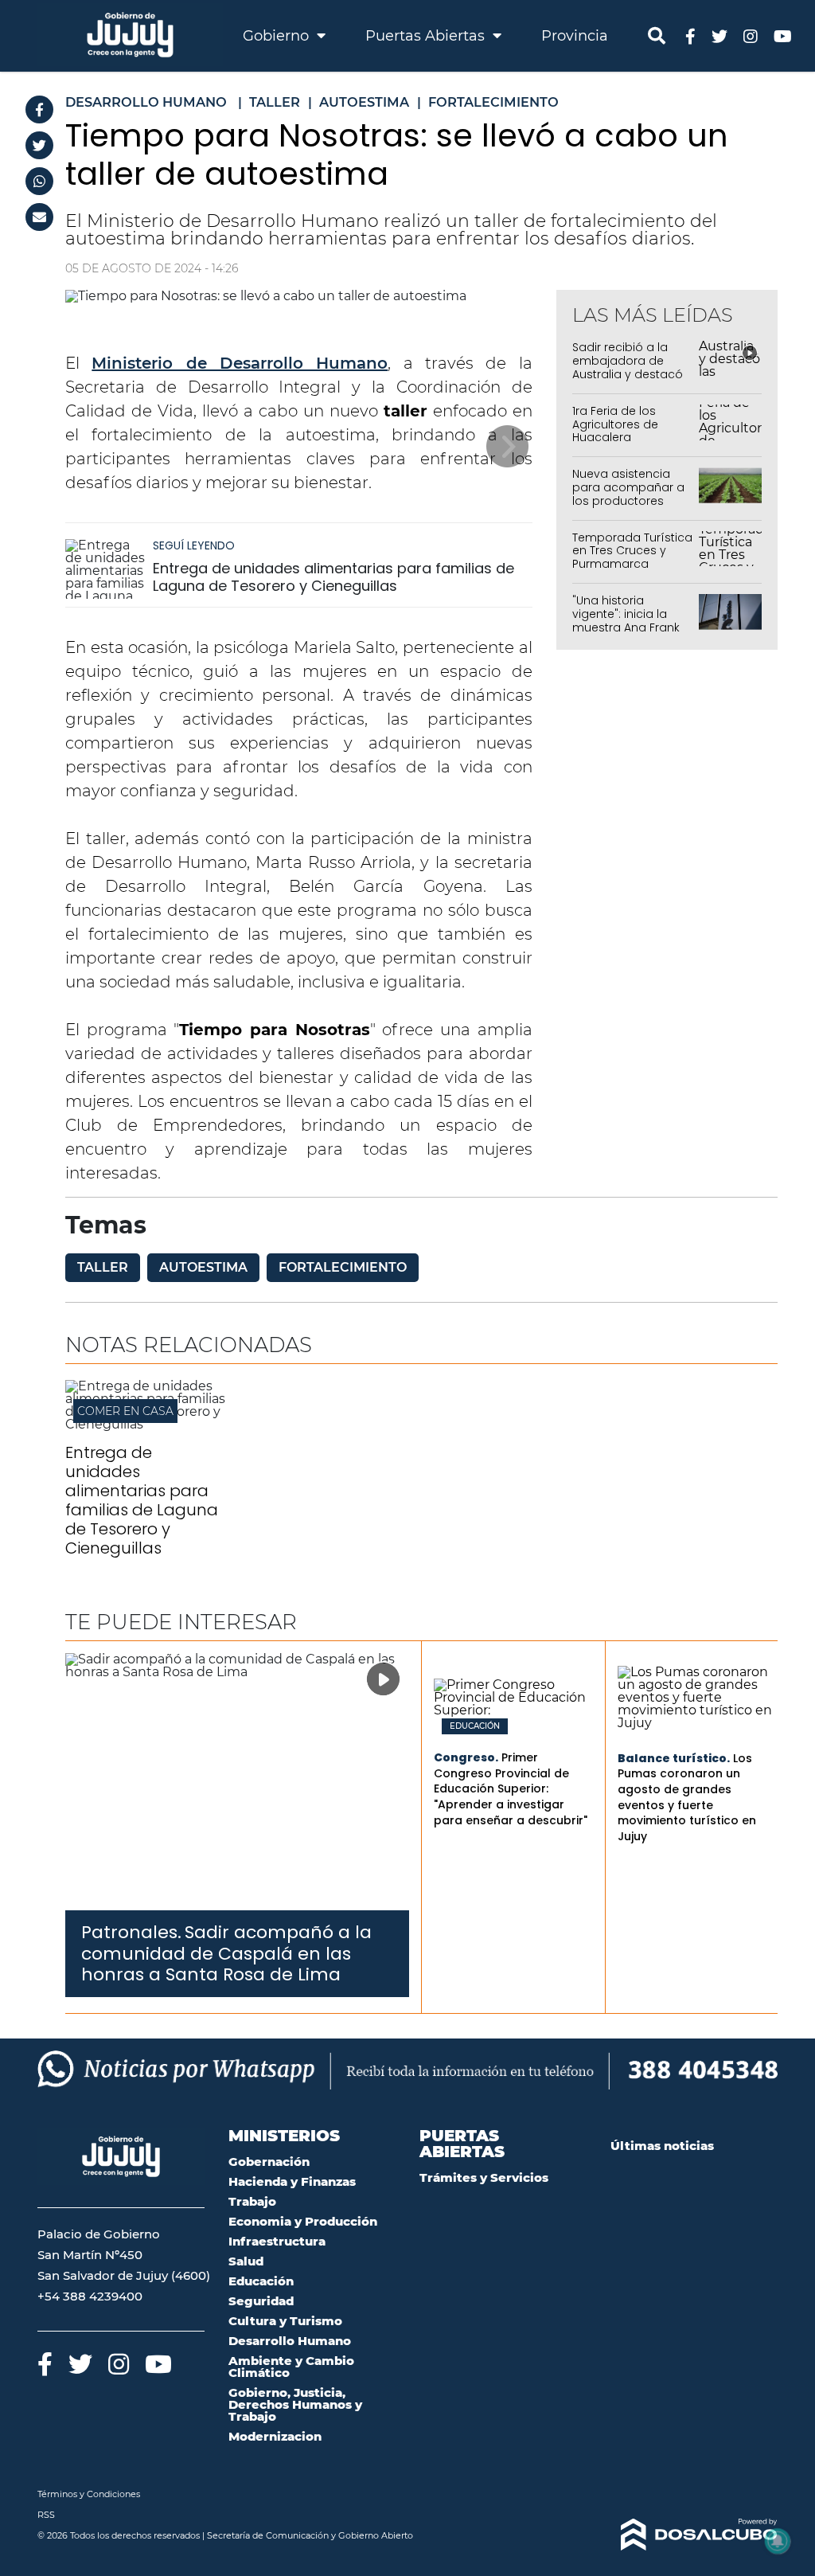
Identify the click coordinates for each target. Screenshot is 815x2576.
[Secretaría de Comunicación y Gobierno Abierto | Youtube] (783, 35)
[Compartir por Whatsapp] (39, 181)
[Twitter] (39, 145)
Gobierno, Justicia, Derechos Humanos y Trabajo (295, 2404)
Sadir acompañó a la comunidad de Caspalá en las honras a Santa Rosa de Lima (226, 1953)
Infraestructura (277, 2241)
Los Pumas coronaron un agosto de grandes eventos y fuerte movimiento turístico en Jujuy (687, 1797)
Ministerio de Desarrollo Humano (240, 363)
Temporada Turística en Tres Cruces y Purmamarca (632, 551)
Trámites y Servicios (484, 2177)
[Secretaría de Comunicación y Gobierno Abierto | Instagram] (751, 35)
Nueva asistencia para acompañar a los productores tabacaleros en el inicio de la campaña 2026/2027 (632, 507)
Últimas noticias (662, 2146)
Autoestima (203, 1267)
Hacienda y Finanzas (292, 2181)
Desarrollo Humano (290, 2341)
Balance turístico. (674, 1758)
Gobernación (269, 2162)
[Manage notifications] (778, 2541)
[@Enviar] (39, 217)
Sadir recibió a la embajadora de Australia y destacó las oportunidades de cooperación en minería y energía (628, 381)
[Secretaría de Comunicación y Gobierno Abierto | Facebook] (690, 35)
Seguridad (261, 2301)
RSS (46, 2515)
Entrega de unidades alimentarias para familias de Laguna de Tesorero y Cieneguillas (333, 577)
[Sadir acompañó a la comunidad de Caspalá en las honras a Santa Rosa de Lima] (237, 1782)
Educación (475, 1726)
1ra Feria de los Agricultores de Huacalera (615, 424)
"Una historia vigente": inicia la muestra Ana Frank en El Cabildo (626, 620)
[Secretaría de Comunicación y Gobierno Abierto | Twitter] (719, 35)
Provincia (575, 36)
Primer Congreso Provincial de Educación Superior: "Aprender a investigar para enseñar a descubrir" (511, 1788)
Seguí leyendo (194, 545)
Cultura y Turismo (285, 2321)
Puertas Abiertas (427, 36)
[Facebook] (39, 109)
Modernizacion (275, 2436)
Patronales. (131, 1932)
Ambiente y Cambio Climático (291, 2367)
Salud (246, 2261)
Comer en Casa (125, 1411)
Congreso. (466, 1757)
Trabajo (252, 2201)
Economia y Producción (303, 2221)
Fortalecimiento (343, 1267)
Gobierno (278, 36)
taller (103, 1267)
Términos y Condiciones (89, 2494)
